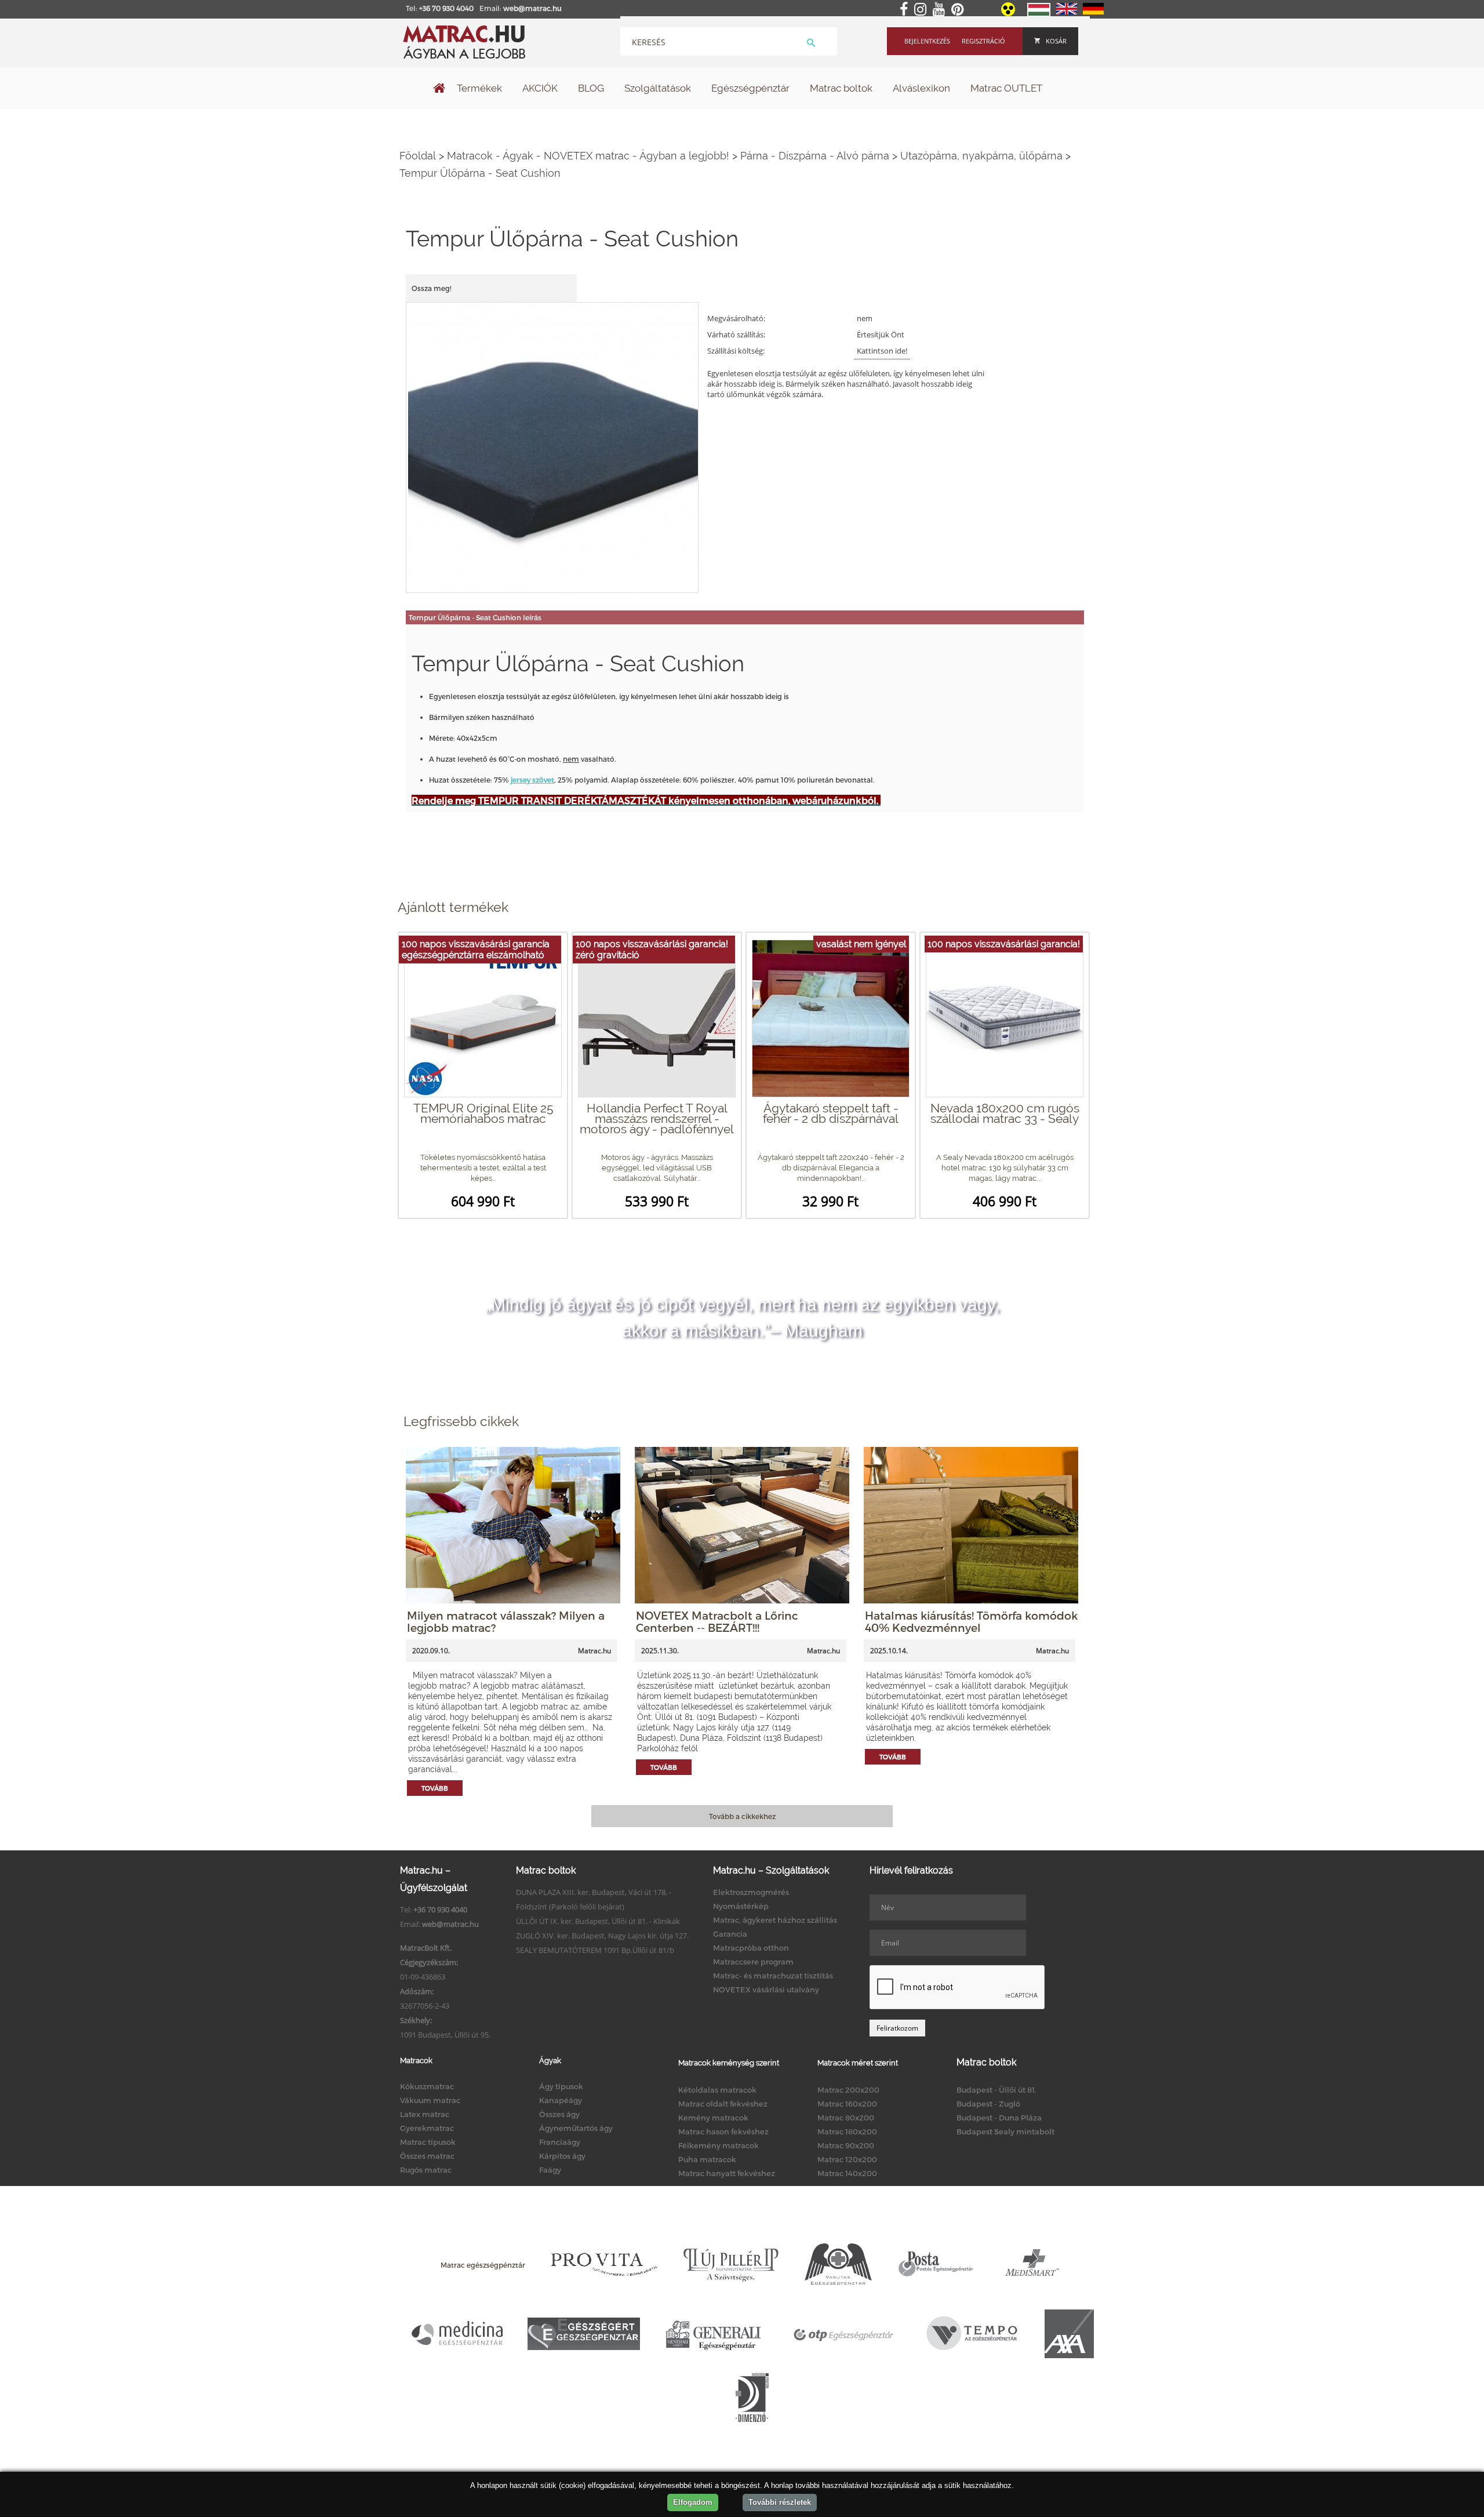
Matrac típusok (428, 2142)
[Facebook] (906, 10)
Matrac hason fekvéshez (723, 2132)
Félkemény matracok (719, 2145)
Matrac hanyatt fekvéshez (727, 2173)
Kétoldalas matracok (717, 2090)
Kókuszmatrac (427, 2086)
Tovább (435, 1788)
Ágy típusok (561, 2086)
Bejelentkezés (927, 41)
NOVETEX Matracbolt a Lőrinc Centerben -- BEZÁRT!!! (717, 1621)
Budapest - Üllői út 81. (996, 2090)
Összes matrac (427, 2156)
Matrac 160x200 (847, 2104)
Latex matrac (425, 2114)
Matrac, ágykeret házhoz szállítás (775, 1920)
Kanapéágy (561, 2100)
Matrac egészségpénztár (483, 2265)
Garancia (730, 1934)
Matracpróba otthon (751, 1948)
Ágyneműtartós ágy (576, 2128)
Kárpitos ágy (562, 2156)
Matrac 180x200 (847, 2132)
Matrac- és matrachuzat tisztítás (773, 1976)
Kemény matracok (713, 2118)
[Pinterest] (960, 10)
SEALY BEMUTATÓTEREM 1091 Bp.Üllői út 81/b (595, 1950)
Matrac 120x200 (847, 2159)
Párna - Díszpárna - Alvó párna (815, 156)
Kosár (1056, 41)
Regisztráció (983, 41)
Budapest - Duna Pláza (999, 2118)
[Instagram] (923, 10)
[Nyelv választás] (1039, 14)
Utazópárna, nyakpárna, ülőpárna (981, 156)
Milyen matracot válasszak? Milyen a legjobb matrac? (506, 1621)
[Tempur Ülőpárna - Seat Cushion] (553, 447)
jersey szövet (532, 780)
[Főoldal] (439, 89)
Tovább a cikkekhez (742, 1816)
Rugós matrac (426, 2170)
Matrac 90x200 (846, 2145)
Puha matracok (707, 2159)
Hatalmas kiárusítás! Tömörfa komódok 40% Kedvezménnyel (971, 1621)
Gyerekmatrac (427, 2128)
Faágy (550, 2170)
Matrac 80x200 (846, 2118)
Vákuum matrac (430, 2100)
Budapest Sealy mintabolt (1005, 2132)
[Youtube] (941, 10)
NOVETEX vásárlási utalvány (766, 1989)
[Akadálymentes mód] (1009, 13)
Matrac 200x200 (848, 2090)
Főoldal (418, 156)
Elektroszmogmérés (751, 1892)
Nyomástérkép (741, 1906)
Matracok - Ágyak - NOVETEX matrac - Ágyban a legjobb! (588, 156)
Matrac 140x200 (847, 2173)
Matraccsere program (753, 1962)
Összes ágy (559, 2114)
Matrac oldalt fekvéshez (723, 2104)
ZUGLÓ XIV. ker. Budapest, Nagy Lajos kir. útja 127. (602, 1936)
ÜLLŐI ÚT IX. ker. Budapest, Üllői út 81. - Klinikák (598, 1921)
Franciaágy (560, 2142)
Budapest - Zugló (988, 2104)
